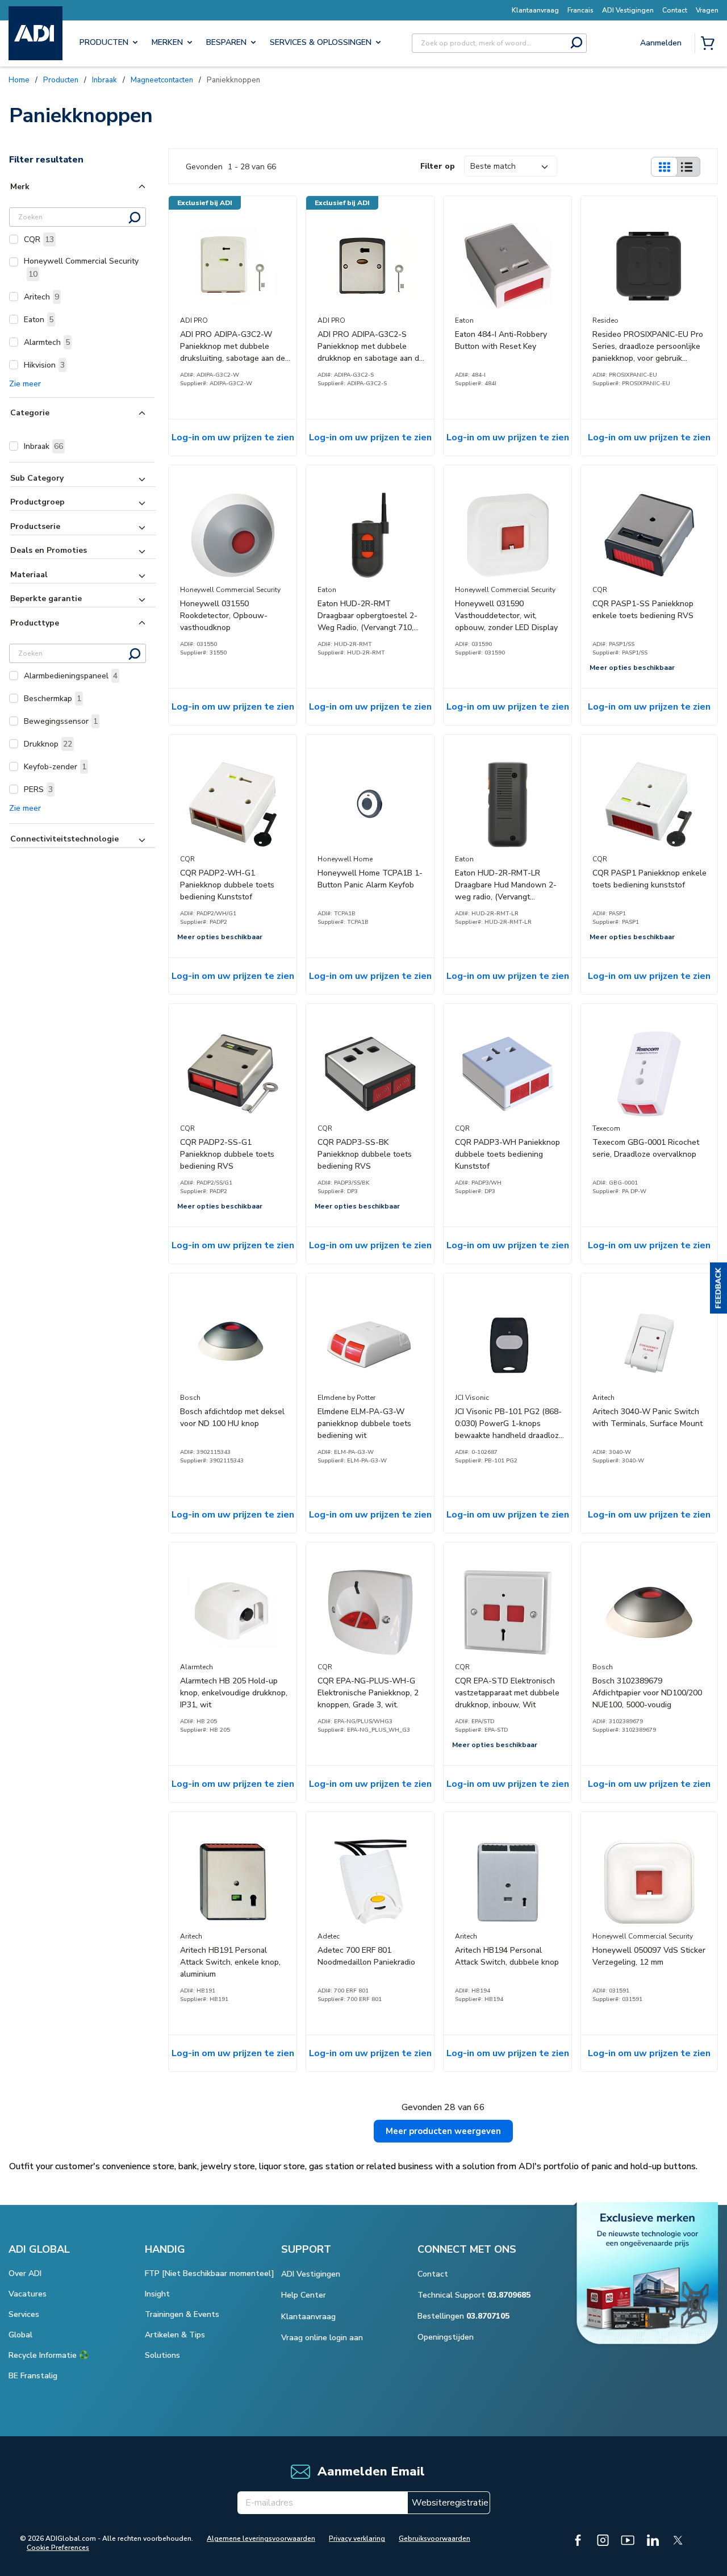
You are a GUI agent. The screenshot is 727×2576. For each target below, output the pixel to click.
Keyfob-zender (55, 767)
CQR (39, 239)
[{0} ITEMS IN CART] (710, 44)
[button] (718, 1288)
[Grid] (664, 167)
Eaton (39, 320)
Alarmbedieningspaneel (71, 676)
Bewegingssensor (61, 721)
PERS (38, 789)
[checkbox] (14, 239)
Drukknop (48, 744)
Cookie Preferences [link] (58, 2548)
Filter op (438, 166)
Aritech (41, 297)
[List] (687, 167)
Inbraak (43, 446)
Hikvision (44, 365)
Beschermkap (53, 699)
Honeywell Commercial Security (81, 268)
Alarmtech (47, 342)
